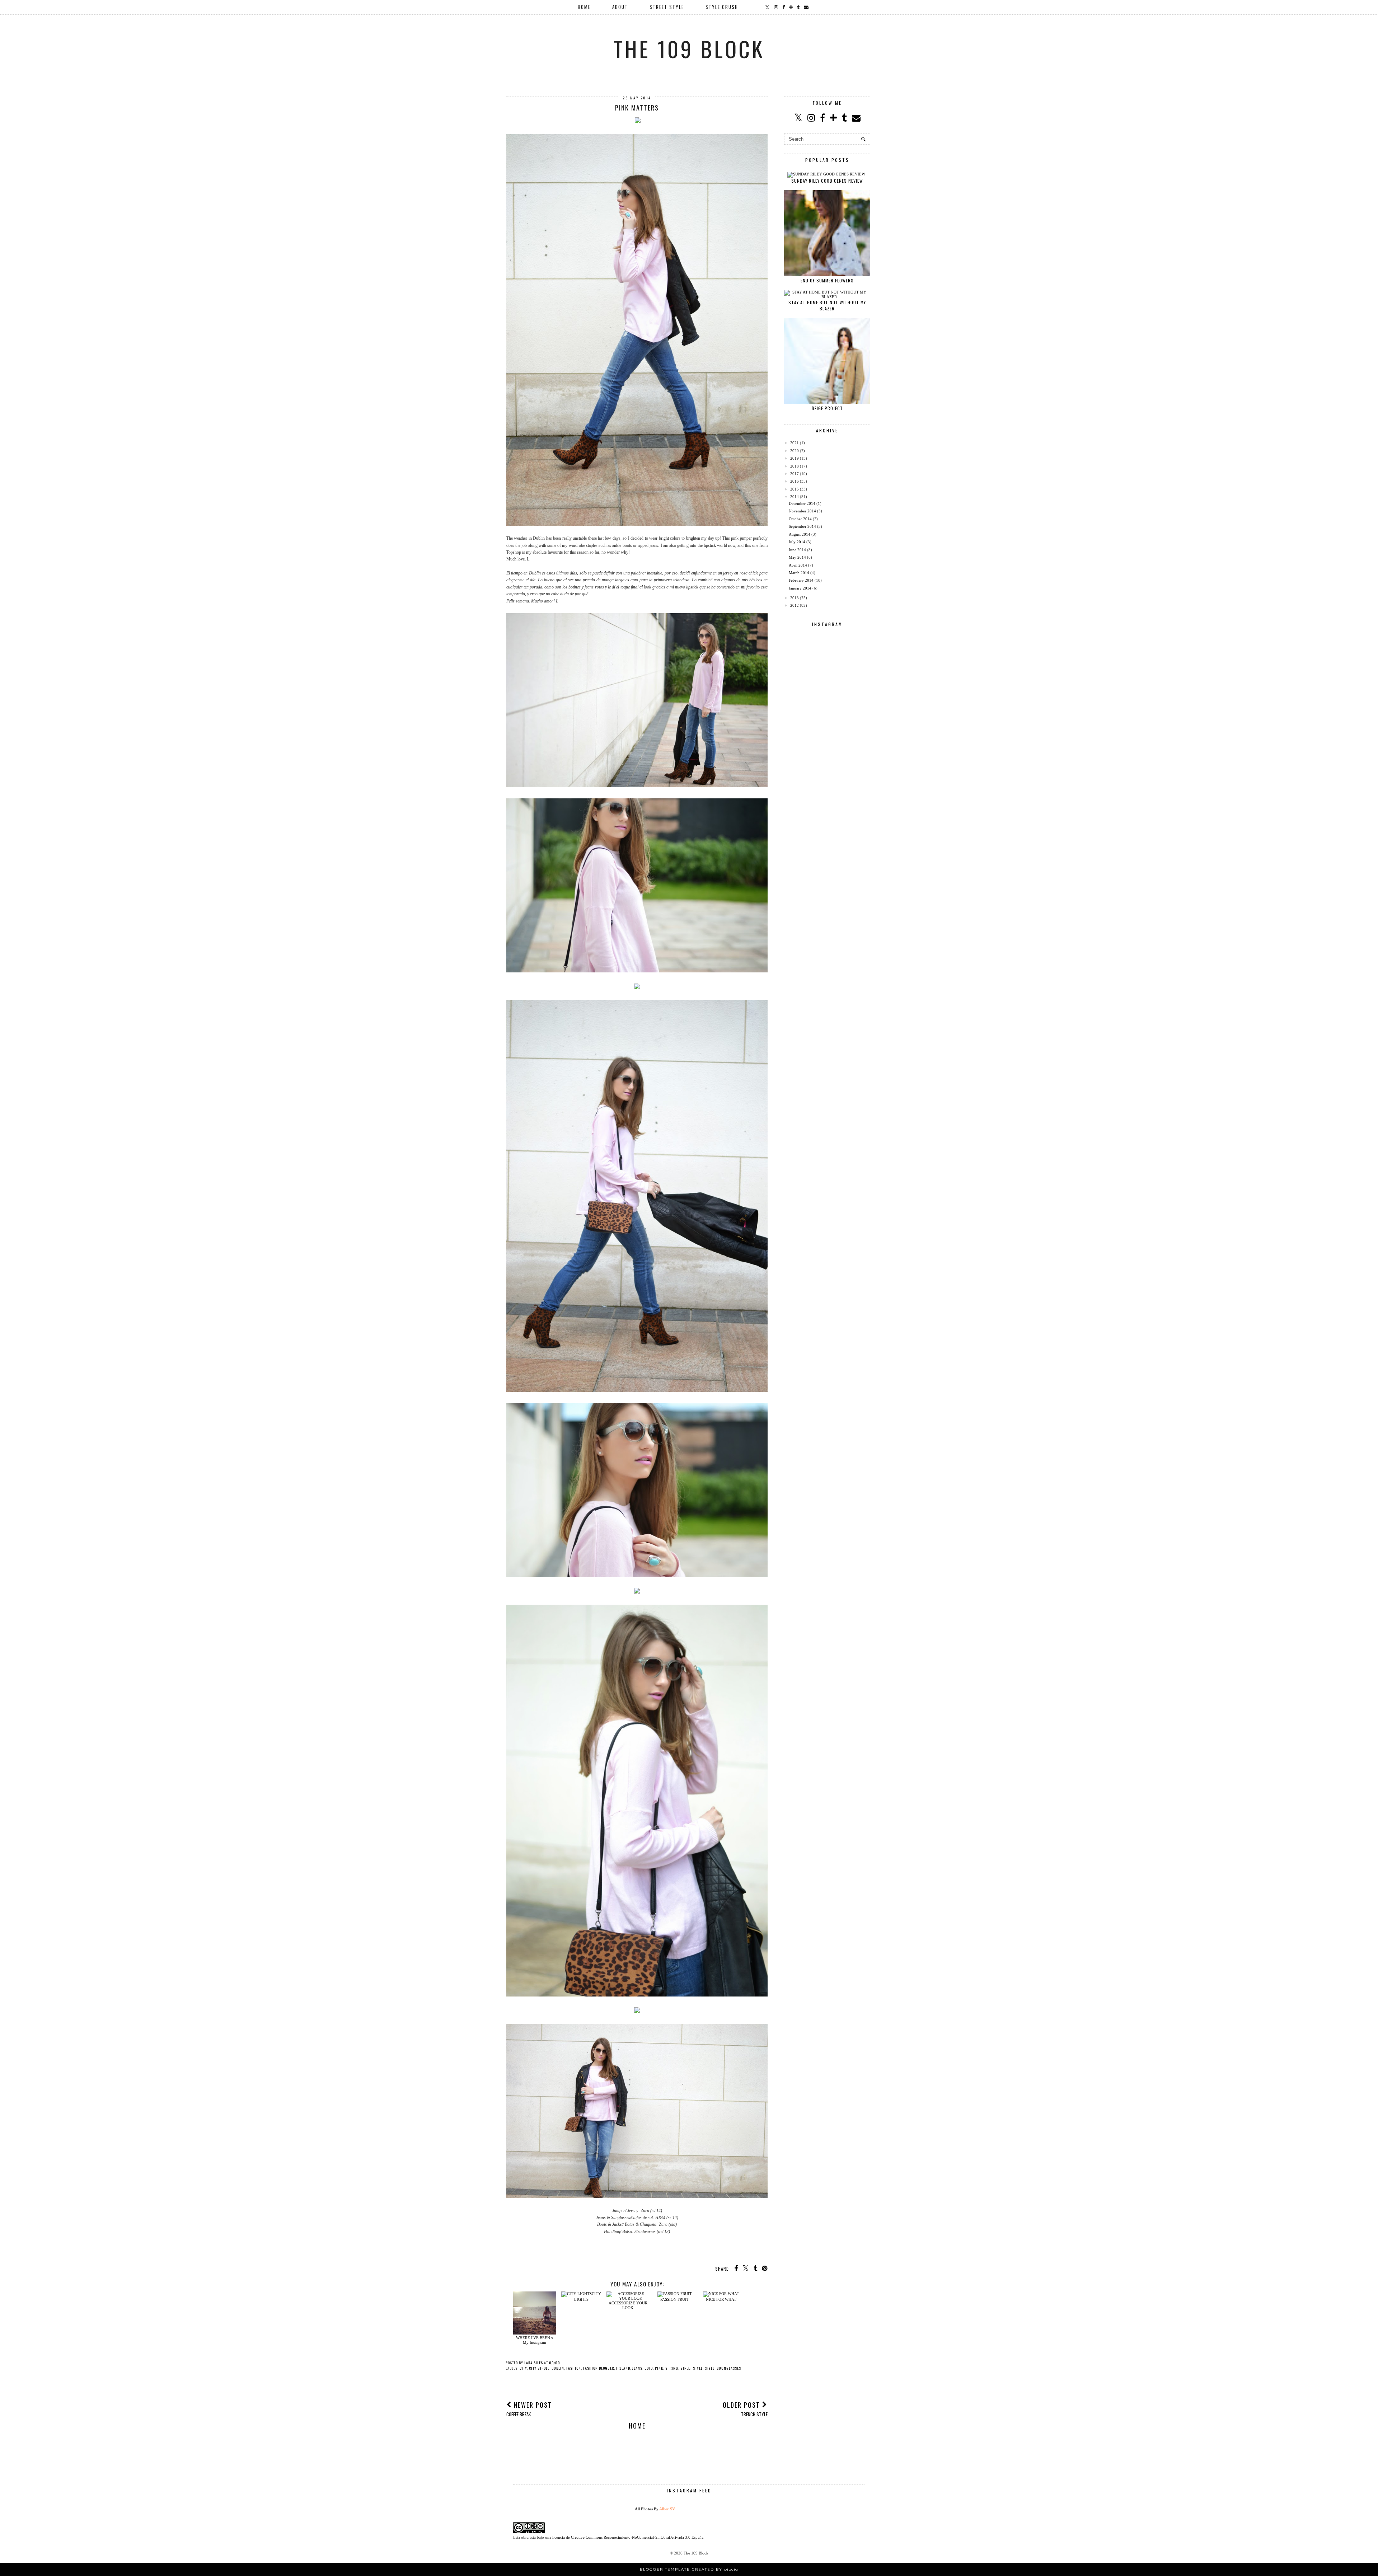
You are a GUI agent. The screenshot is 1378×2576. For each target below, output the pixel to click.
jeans (637, 2368)
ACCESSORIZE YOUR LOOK (628, 2305)
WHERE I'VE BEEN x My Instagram (535, 2340)
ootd (649, 2368)
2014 (795, 497)
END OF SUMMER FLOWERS (827, 280)
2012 (795, 605)
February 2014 (801, 580)
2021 (795, 443)
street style (692, 2368)
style (710, 2368)
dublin (558, 2368)
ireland (623, 2368)
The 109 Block (689, 48)
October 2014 (800, 519)
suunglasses (729, 2368)
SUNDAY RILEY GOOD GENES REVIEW (827, 181)
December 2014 (802, 503)
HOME (584, 7)
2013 (795, 598)
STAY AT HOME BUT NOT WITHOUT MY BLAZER (827, 305)
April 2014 (798, 565)
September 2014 (802, 526)
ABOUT (620, 7)
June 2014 (797, 550)
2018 (795, 466)
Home (637, 2426)
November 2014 (802, 511)
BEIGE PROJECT (827, 408)
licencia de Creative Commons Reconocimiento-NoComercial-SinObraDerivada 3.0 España (628, 2537)
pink (659, 2368)
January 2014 (800, 588)
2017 (795, 474)
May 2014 (797, 557)
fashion (574, 2368)
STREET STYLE (667, 7)
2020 (795, 451)
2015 (795, 489)
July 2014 (797, 542)
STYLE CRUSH (722, 7)
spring (672, 2368)
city (523, 2368)
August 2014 (800, 534)
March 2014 (799, 573)
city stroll (539, 2368)
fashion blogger (599, 2368)
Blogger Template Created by (689, 2569)
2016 (795, 481)
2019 (795, 458)
